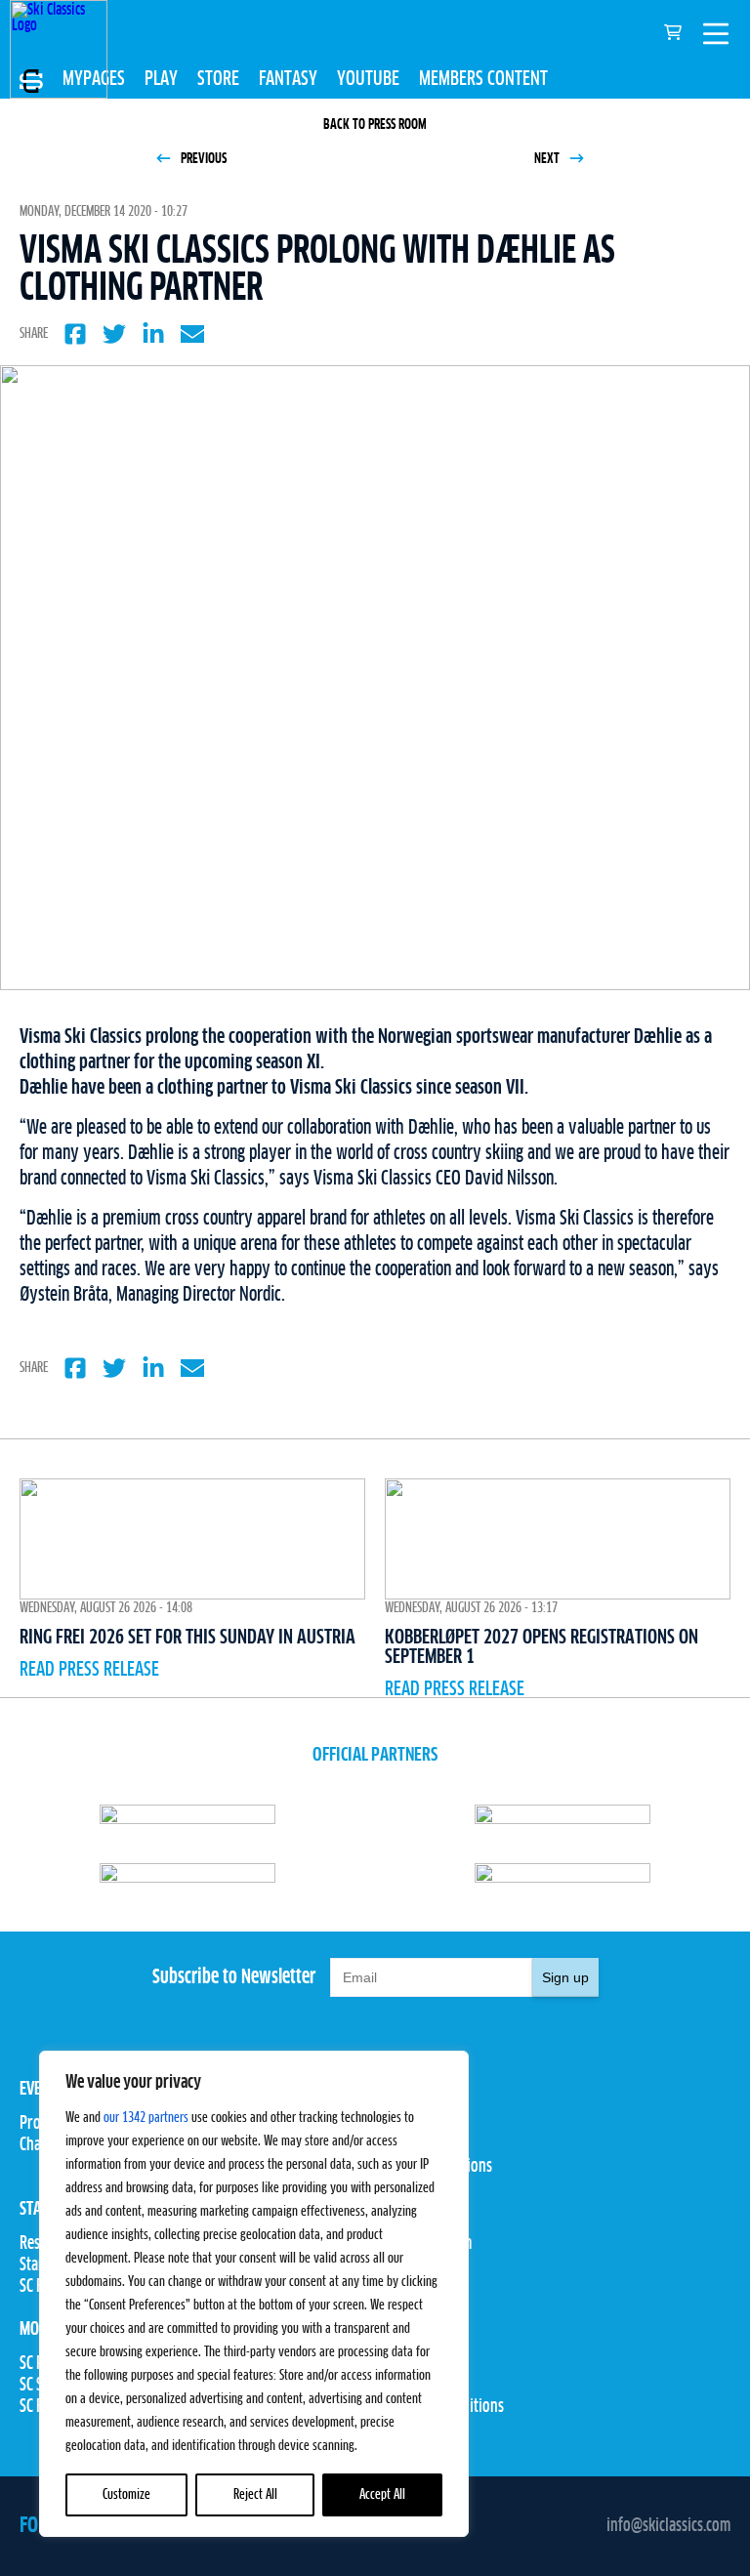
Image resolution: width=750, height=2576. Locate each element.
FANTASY (288, 79)
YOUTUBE (368, 79)
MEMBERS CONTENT (483, 79)
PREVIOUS (202, 159)
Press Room (410, 2265)
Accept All (382, 2495)
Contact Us (406, 2364)
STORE (218, 79)
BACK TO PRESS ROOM (375, 125)
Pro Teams (406, 2124)
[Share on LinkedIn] (153, 334)
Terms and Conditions (439, 2407)
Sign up (565, 1977)
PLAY (161, 79)
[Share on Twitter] (114, 334)
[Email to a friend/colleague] (192, 334)
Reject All (255, 2495)
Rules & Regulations (434, 2167)
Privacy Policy (418, 2386)
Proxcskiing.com (423, 2244)
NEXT (548, 159)
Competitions (415, 2145)
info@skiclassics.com (668, 2526)
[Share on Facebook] (75, 334)
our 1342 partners (146, 2118)
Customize (126, 2495)
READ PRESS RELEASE (89, 1670)
